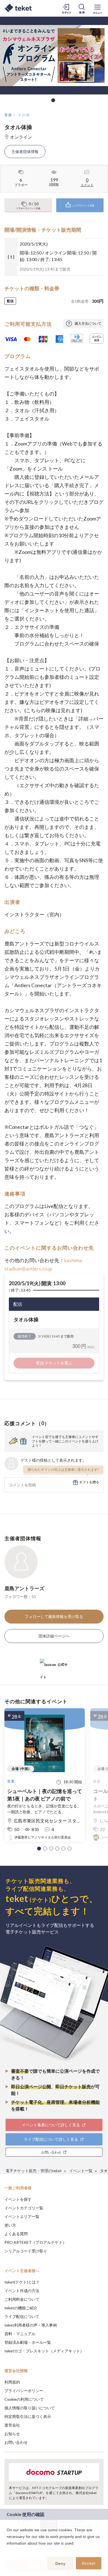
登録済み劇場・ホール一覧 (28, 2342)
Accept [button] (89, 2563)
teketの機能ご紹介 (21, 2308)
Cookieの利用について (24, 2399)
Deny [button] (61, 2564)
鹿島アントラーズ (24, 1588)
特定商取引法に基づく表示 (28, 2416)
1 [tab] (53, 100)
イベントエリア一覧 (22, 2216)
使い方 (10, 2225)
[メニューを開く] (97, 8)
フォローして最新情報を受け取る (54, 1616)
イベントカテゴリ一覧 (24, 2208)
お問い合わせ (16, 2442)
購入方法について (88, 323)
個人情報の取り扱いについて (30, 2408)
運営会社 (12, 2425)
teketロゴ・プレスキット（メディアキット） (44, 2351)
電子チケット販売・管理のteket (34, 2171)
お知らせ (12, 2434)
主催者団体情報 (25, 152)
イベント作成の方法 (22, 2291)
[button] (39, 1849)
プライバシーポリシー (24, 2391)
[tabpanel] (54, 56)
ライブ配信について (22, 2316)
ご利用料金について (22, 2299)
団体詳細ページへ (54, 1636)
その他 (24, 115)
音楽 (8, 115)
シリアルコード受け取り (26, 2251)
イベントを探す (18, 2199)
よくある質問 (16, 2234)
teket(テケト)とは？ (22, 2282)
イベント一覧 (81, 2171)
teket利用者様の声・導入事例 (31, 2325)
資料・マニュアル (20, 2334)
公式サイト (54, 1667)
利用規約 (12, 2382)
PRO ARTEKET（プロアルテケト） (35, 2242)
